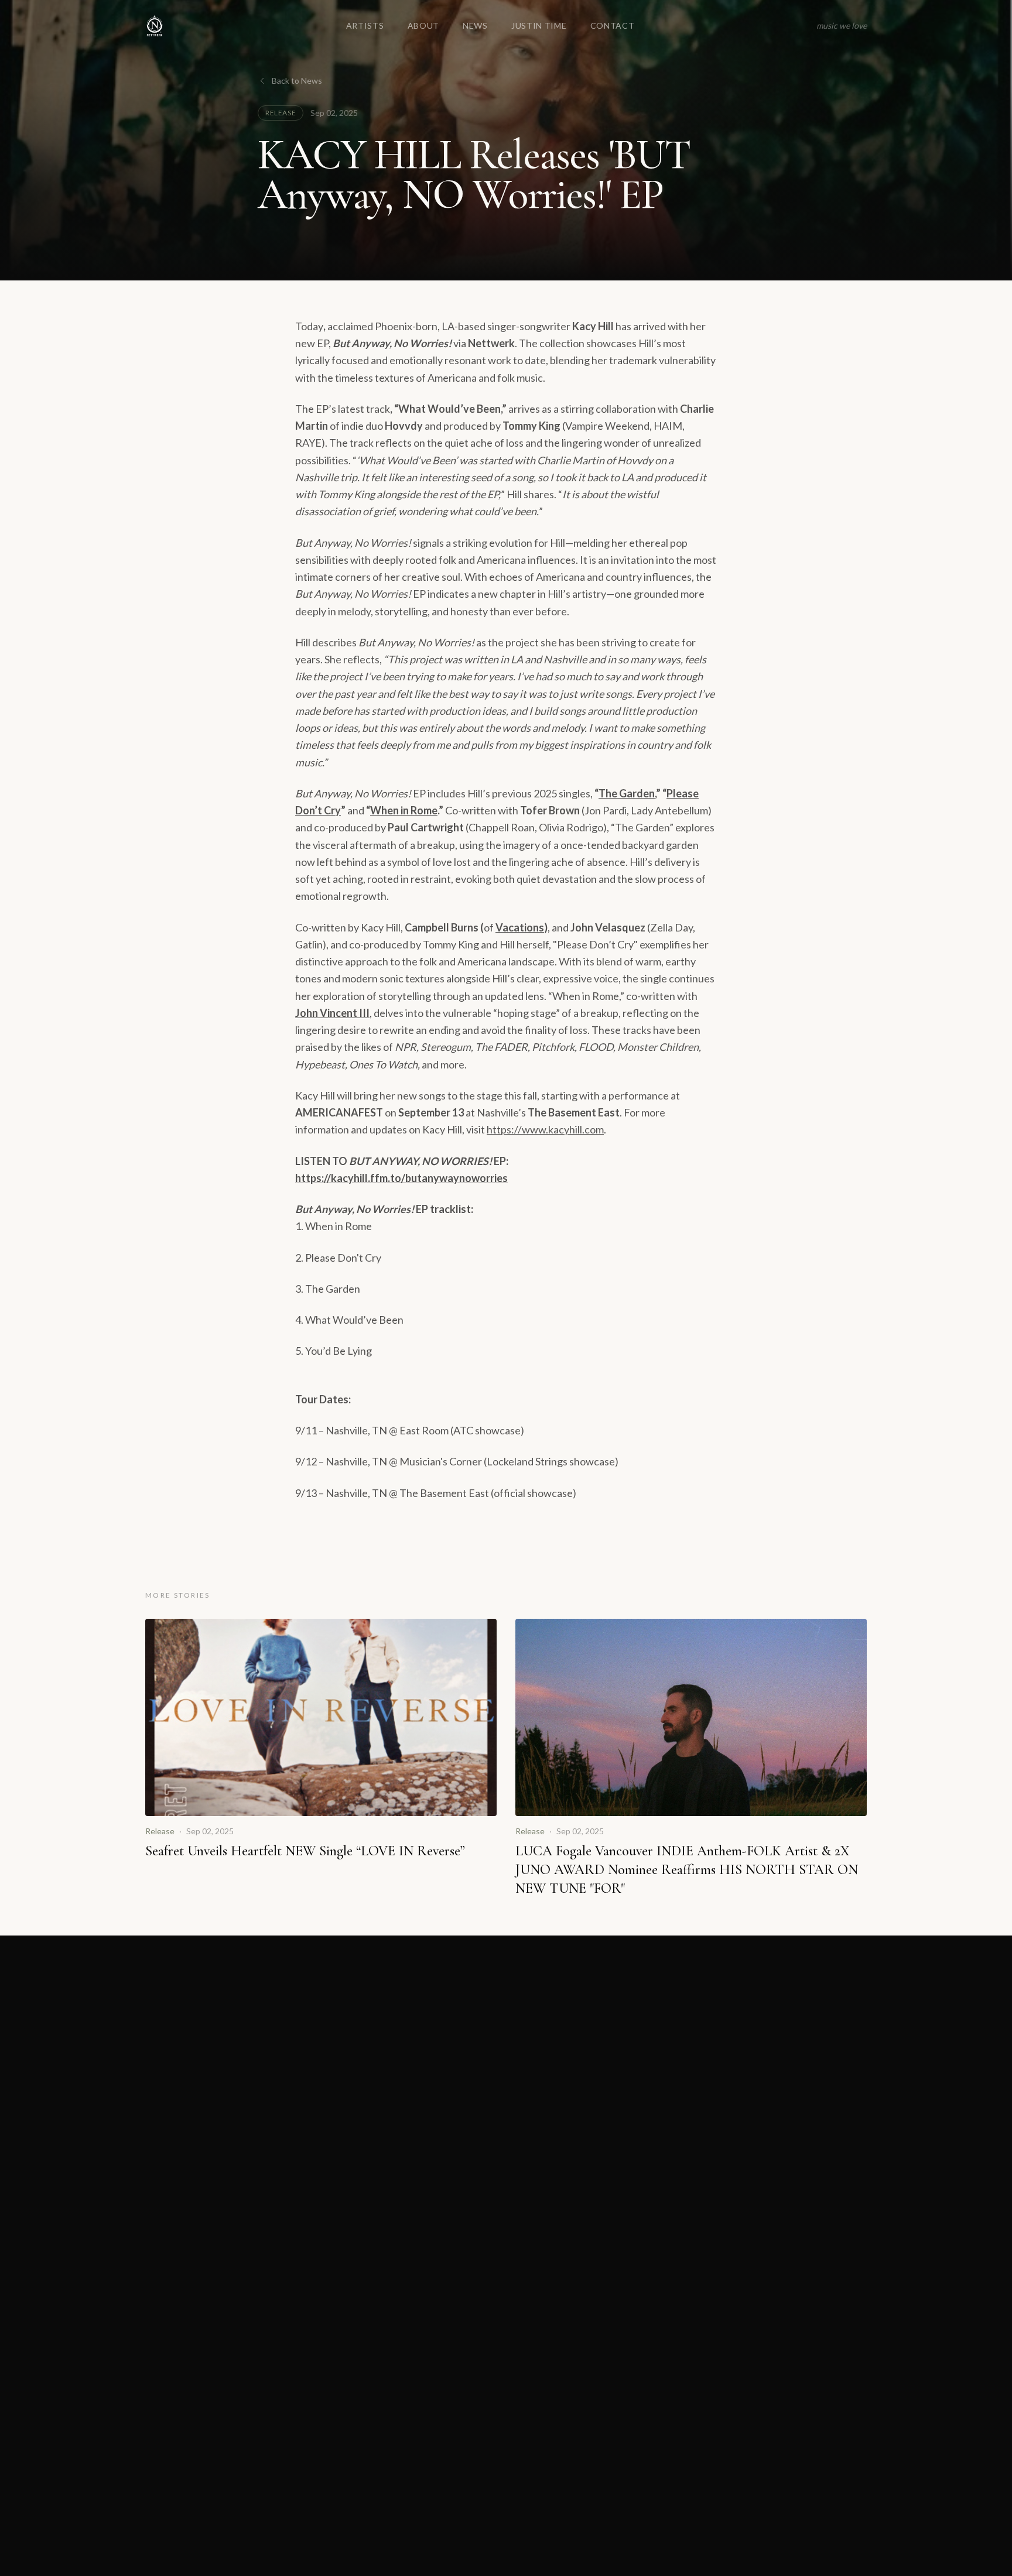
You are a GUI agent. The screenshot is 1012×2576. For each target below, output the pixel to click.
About (424, 25)
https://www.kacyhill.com (545, 1129)
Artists (365, 25)
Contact (613, 25)
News (475, 25)
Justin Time (539, 25)
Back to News (297, 80)
